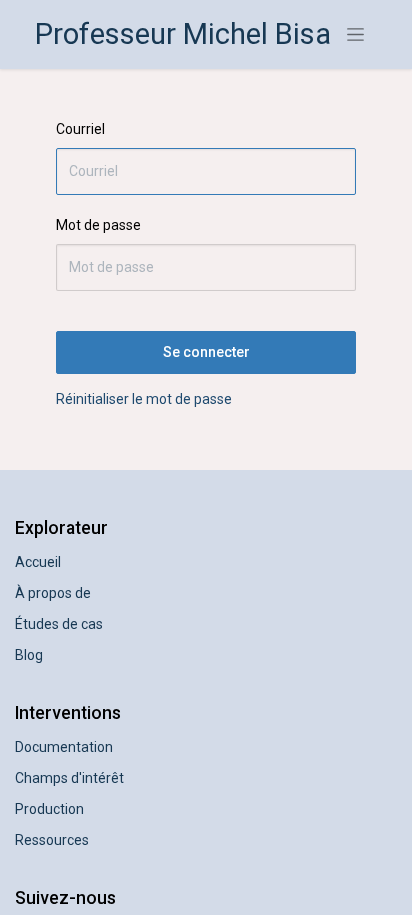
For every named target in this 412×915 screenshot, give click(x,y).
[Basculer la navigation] (355, 35)
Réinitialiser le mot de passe (144, 399)
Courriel (80, 129)
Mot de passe (98, 225)
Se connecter (206, 352)
